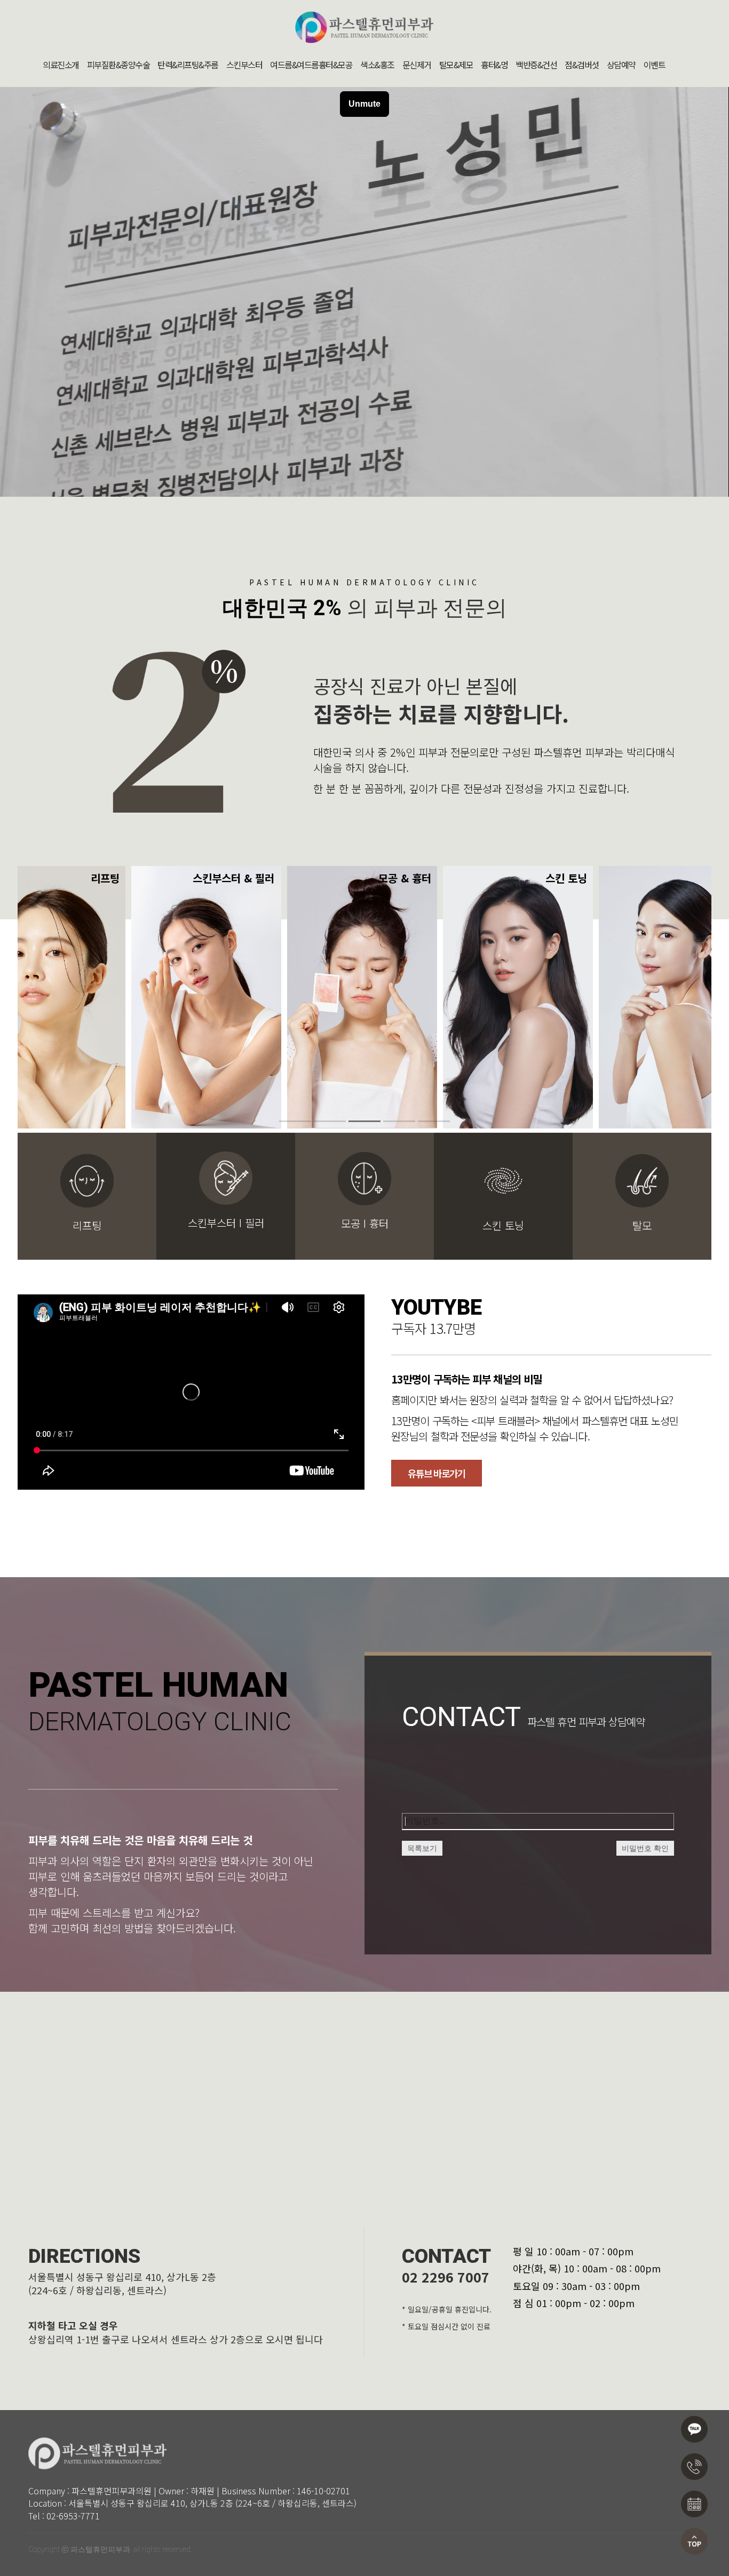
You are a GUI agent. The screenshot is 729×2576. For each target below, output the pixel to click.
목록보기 (422, 1848)
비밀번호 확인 (645, 1848)
